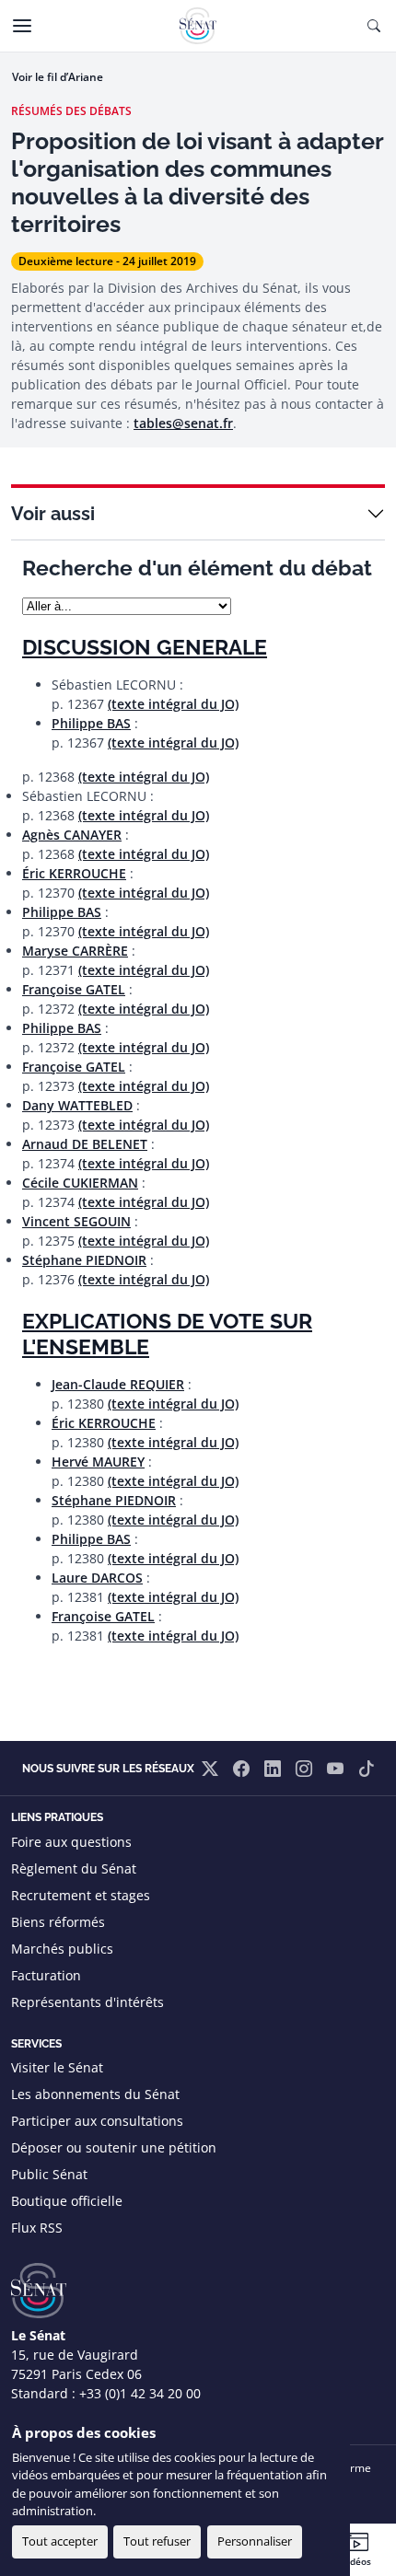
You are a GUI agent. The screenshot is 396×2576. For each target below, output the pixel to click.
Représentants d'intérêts (87, 2002)
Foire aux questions (71, 1842)
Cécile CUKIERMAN (80, 1183)
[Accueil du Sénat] (198, 26)
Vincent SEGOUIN (76, 1221)
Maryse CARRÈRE (75, 951)
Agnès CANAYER (72, 835)
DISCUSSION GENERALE (145, 647)
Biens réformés (58, 1922)
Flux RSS (37, 2228)
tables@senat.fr (183, 423)
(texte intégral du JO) (173, 704)
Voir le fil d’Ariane (58, 77)
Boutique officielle (67, 2201)
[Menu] (22, 26)
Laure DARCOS (97, 1578)
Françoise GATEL (74, 989)
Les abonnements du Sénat (95, 2094)
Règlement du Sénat (74, 1868)
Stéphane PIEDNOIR (84, 1260)
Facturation (46, 1975)
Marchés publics (62, 1949)
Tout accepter (60, 2541)
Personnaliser (255, 2541)
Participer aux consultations (97, 2121)
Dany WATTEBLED (77, 1105)
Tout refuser (157, 2541)
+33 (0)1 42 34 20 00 (140, 2393)
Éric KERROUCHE (74, 873)
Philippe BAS (91, 723)
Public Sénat (49, 2174)
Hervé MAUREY (98, 1462)
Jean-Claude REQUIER (118, 1384)
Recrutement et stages (81, 1895)
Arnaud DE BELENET (85, 1144)
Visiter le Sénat (57, 2067)
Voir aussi (53, 514)
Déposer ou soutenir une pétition (114, 2147)
